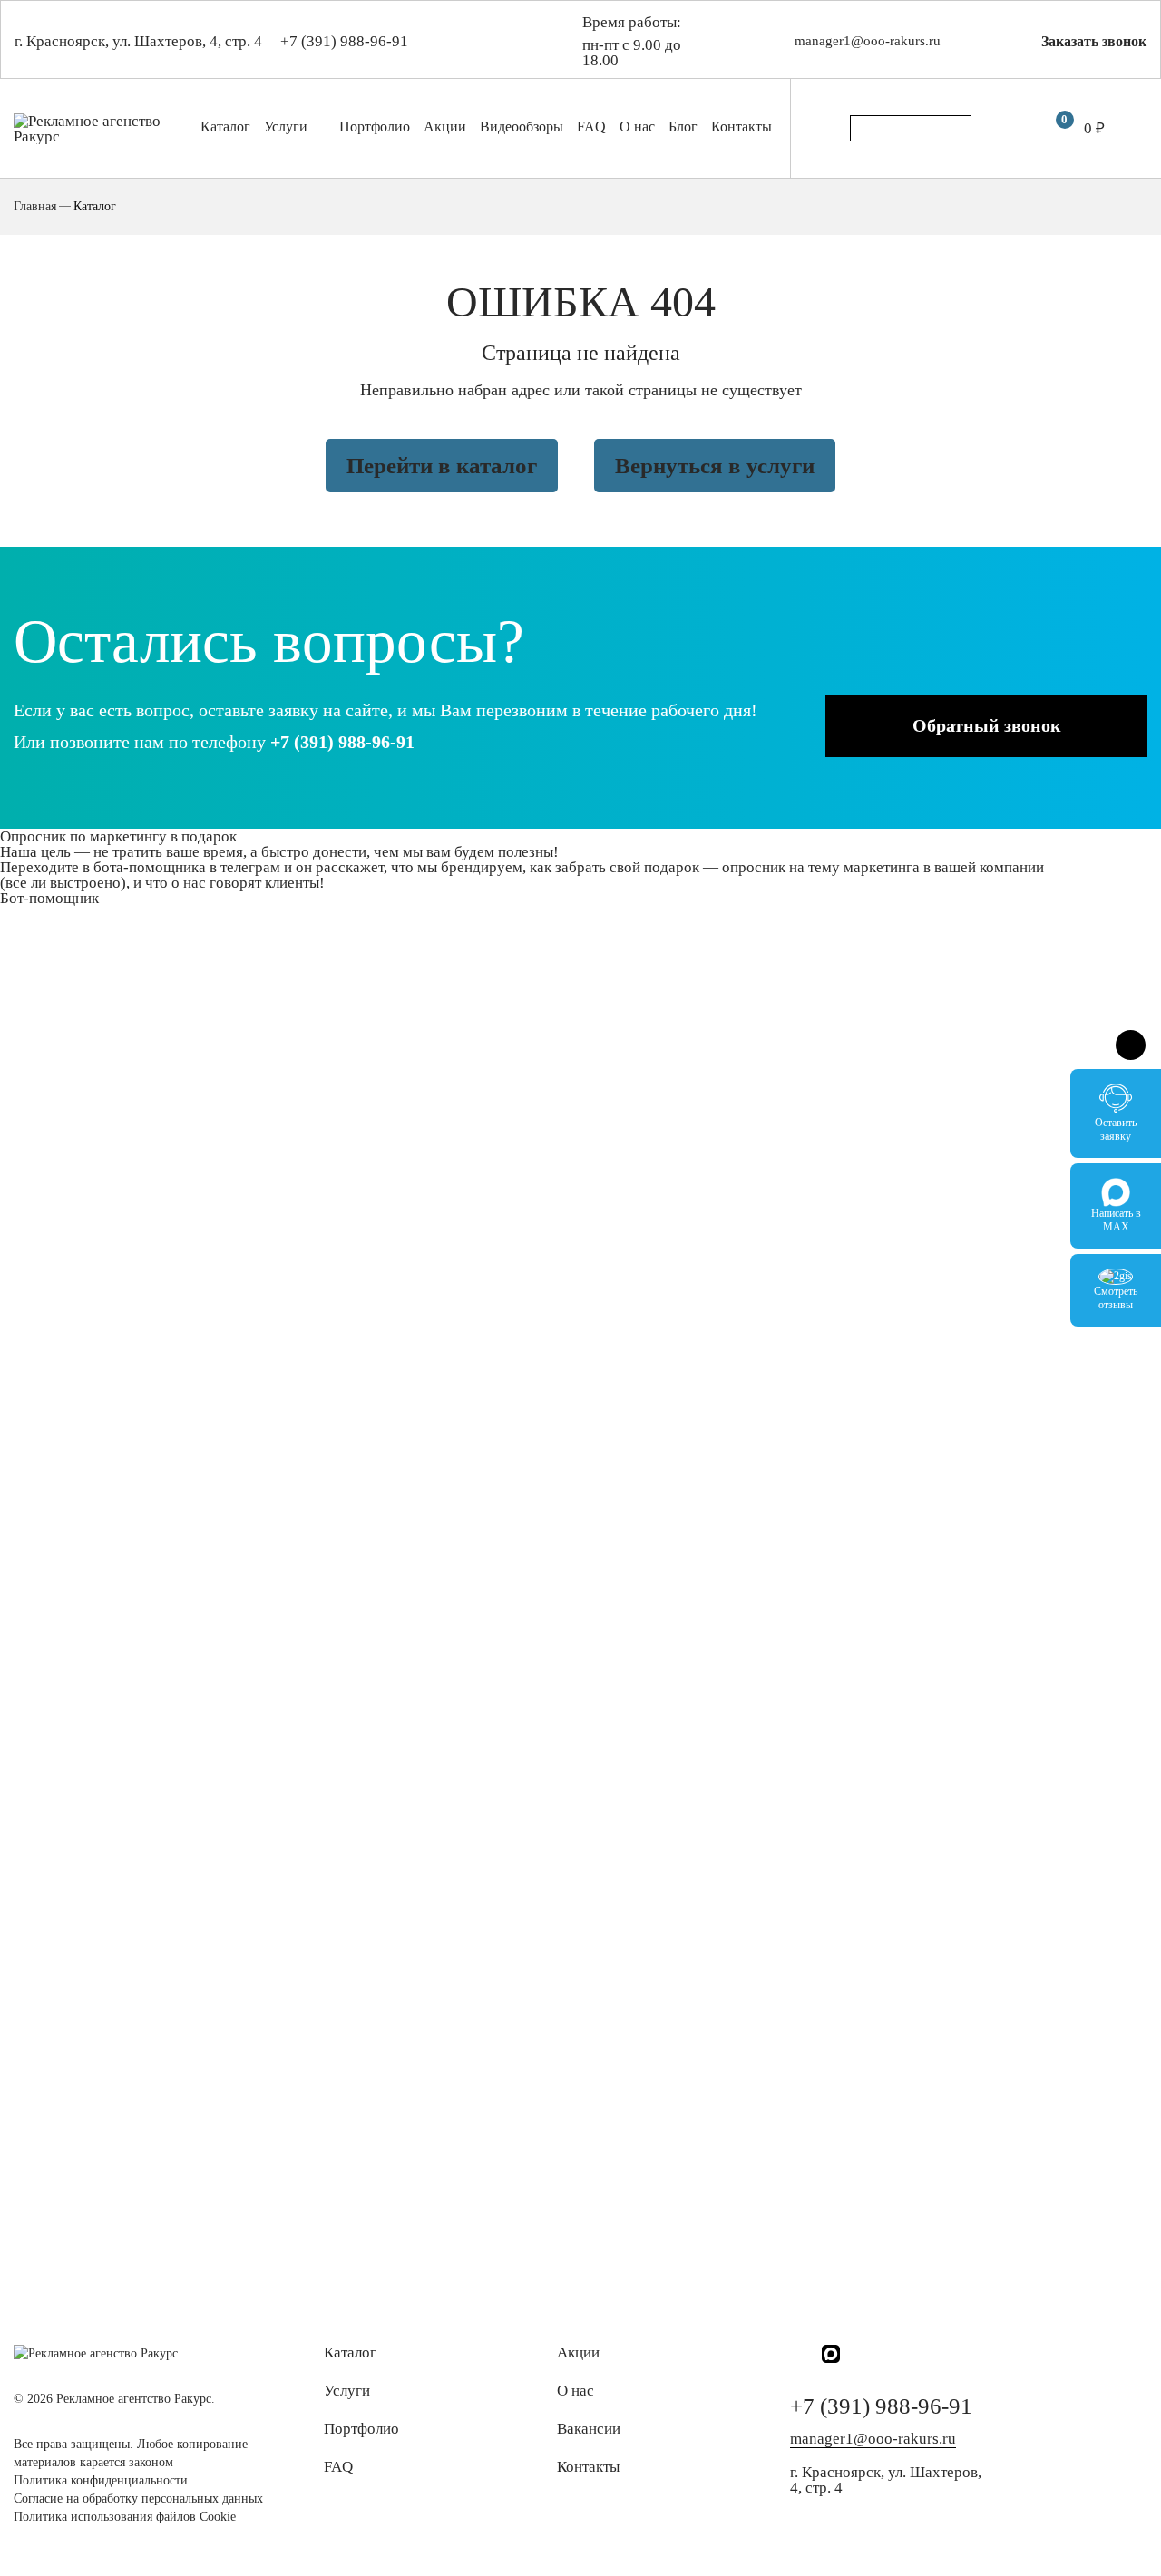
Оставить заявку (1116, 1129)
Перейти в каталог (442, 466)
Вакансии (589, 2429)
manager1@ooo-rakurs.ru (868, 41)
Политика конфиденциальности (101, 2480)
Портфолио (375, 126)
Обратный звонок (987, 725)
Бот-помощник (49, 898)
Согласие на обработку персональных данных (138, 2498)
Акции (445, 126)
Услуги (288, 126)
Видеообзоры (522, 126)
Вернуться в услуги (715, 466)
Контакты (741, 126)
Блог (683, 126)
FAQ (591, 126)
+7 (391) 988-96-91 (344, 41)
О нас (637, 126)
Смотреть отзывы (1116, 1298)
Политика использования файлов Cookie (125, 2517)
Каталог (225, 126)
